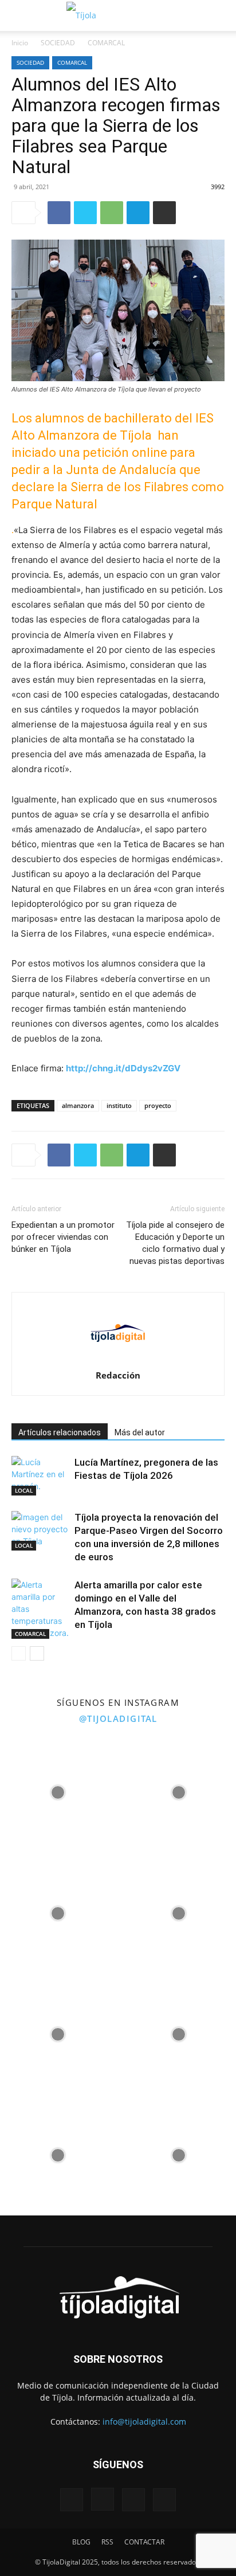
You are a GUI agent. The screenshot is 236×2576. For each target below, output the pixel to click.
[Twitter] (85, 213)
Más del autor (140, 1432)
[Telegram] (138, 213)
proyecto (158, 1105)
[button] (18, 15)
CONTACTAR (144, 2542)
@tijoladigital (118, 1718)
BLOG (81, 2542)
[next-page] (37, 1653)
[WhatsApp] (112, 213)
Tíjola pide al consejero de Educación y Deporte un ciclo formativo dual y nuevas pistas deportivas (175, 1243)
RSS (107, 2542)
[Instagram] (103, 2499)
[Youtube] (164, 2500)
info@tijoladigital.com (144, 2422)
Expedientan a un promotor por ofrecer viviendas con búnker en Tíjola (63, 1237)
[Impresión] (164, 213)
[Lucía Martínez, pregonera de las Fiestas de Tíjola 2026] (40, 1476)
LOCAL (24, 1490)
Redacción (118, 1375)
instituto (119, 1105)
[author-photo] (118, 1359)
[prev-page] (19, 1653)
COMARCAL (106, 43)
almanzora (78, 1105)
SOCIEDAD (58, 43)
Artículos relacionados (60, 1432)
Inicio (20, 43)
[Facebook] (59, 213)
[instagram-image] (58, 1789)
